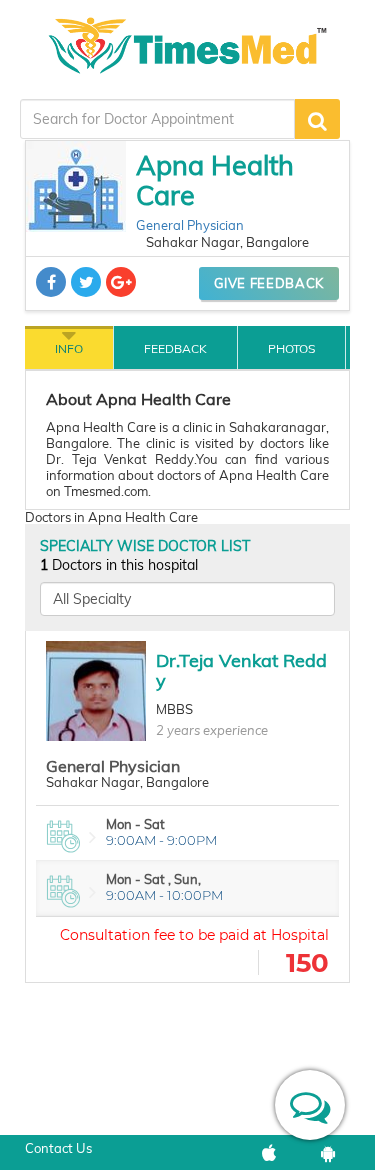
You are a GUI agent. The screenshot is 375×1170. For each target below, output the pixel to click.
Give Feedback (269, 283)
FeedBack (175, 348)
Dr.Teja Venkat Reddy (241, 670)
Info (69, 348)
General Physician (190, 225)
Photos (291, 348)
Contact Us (58, 1148)
